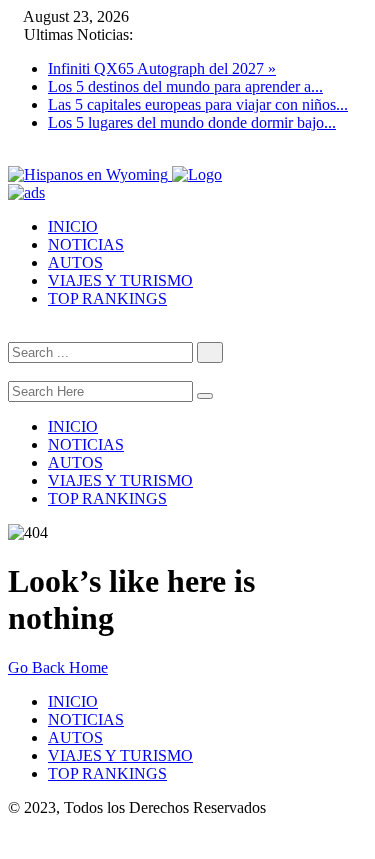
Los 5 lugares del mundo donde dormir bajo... (192, 122)
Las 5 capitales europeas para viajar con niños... (198, 104)
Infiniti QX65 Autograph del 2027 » (162, 68)
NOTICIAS (86, 244)
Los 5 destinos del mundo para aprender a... (185, 86)
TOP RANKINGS (107, 298)
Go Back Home (58, 667)
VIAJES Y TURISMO (120, 280)
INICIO (73, 226)
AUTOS (75, 262)
